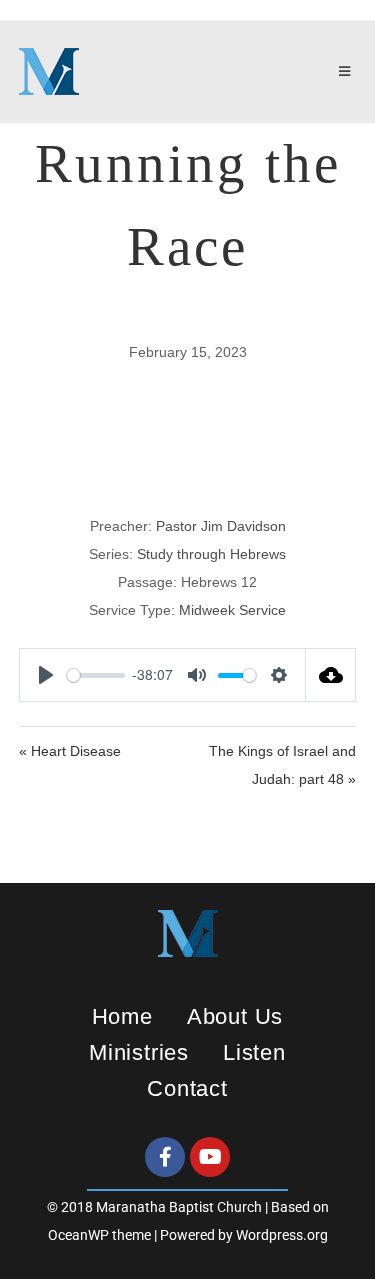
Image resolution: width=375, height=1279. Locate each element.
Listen (254, 1052)
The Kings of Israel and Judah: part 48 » (282, 765)
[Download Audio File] (331, 675)
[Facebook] (165, 1157)
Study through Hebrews (211, 554)
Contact (187, 1088)
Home (122, 1016)
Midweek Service (232, 610)
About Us (235, 1016)
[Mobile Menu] (348, 72)
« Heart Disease (70, 751)
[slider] (96, 675)
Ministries (139, 1052)
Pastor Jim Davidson (221, 526)
